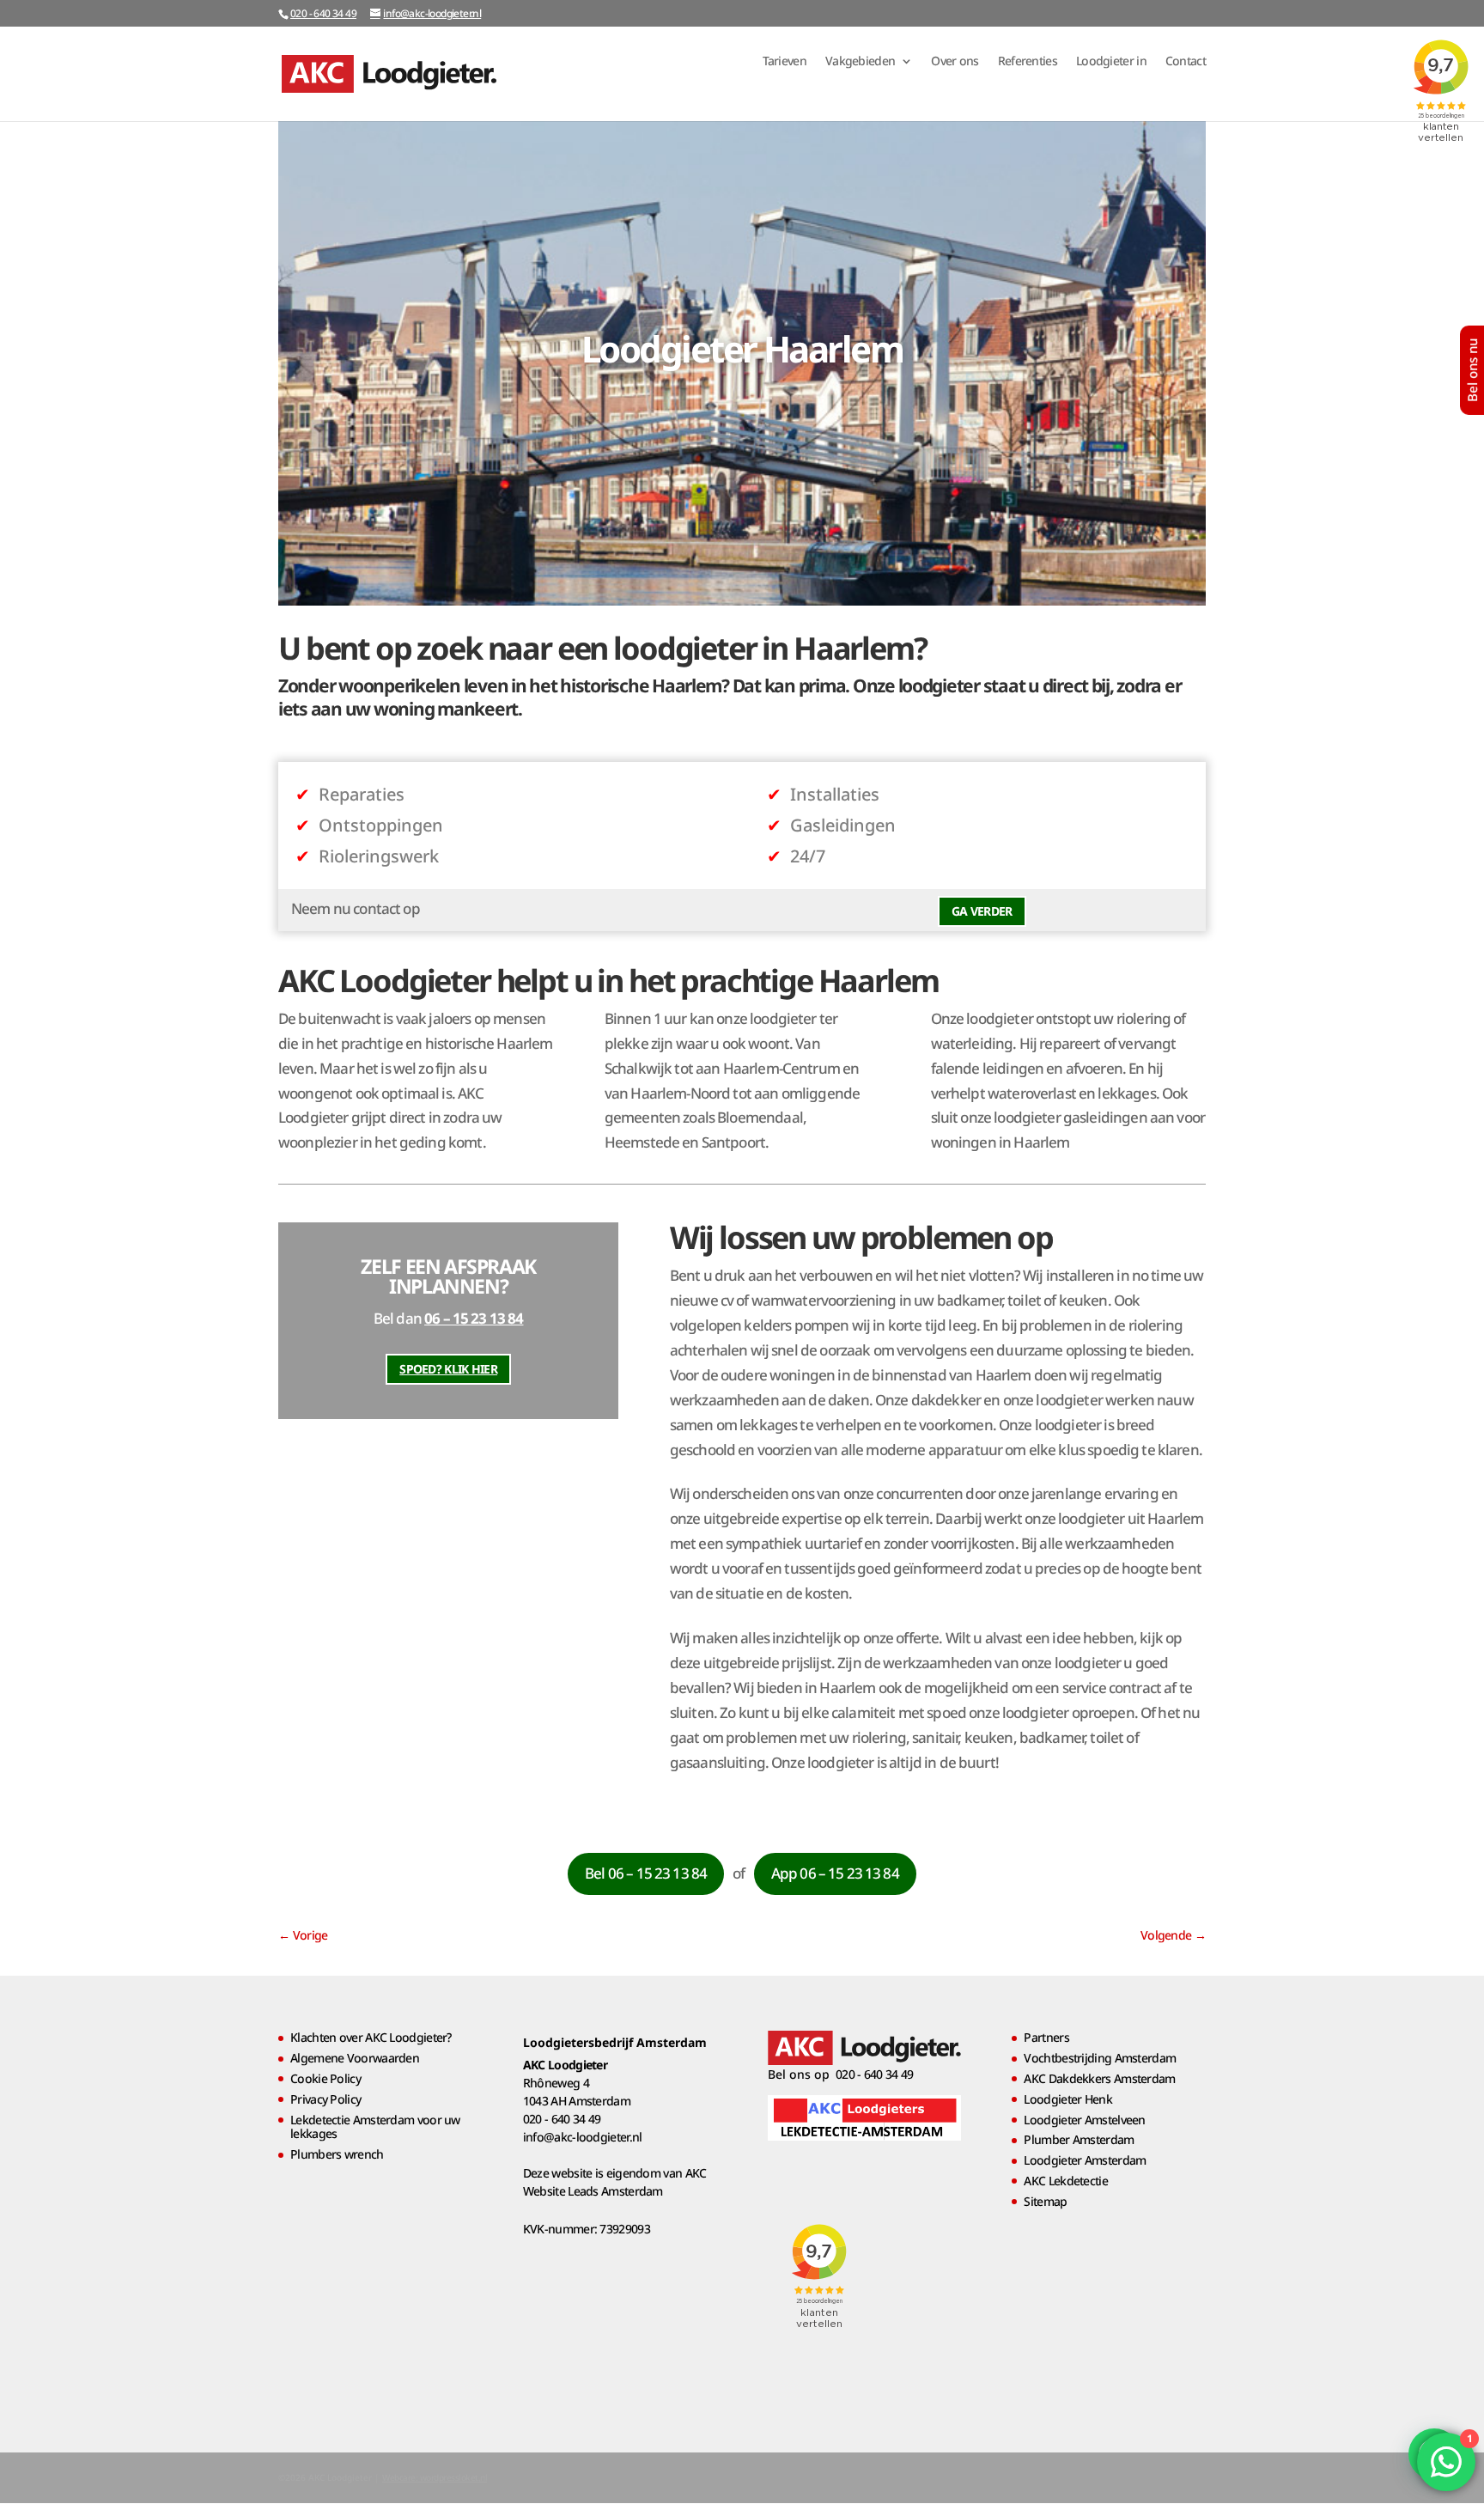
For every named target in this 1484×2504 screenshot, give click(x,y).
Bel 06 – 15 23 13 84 (646, 1873)
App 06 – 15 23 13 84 (835, 1873)
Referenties (1028, 62)
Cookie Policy (325, 2078)
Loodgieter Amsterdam (1085, 2160)
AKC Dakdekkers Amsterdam (1099, 2078)
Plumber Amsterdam (1079, 2139)
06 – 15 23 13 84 (474, 1318)
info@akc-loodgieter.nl (583, 2137)
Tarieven (785, 62)
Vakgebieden (860, 62)
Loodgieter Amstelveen (1084, 2120)
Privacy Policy (325, 2099)
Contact (1186, 62)
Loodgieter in (1111, 62)
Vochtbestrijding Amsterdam (1100, 2058)
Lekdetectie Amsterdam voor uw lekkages (375, 2127)
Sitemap (1045, 2201)
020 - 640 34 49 (323, 13)
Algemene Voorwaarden (355, 2058)
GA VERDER (982, 911)
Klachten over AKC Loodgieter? (371, 2037)
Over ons (955, 62)
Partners (1046, 2037)
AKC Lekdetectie (1066, 2181)
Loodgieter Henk (1068, 2099)
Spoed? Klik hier (448, 1369)
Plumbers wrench (337, 2154)
